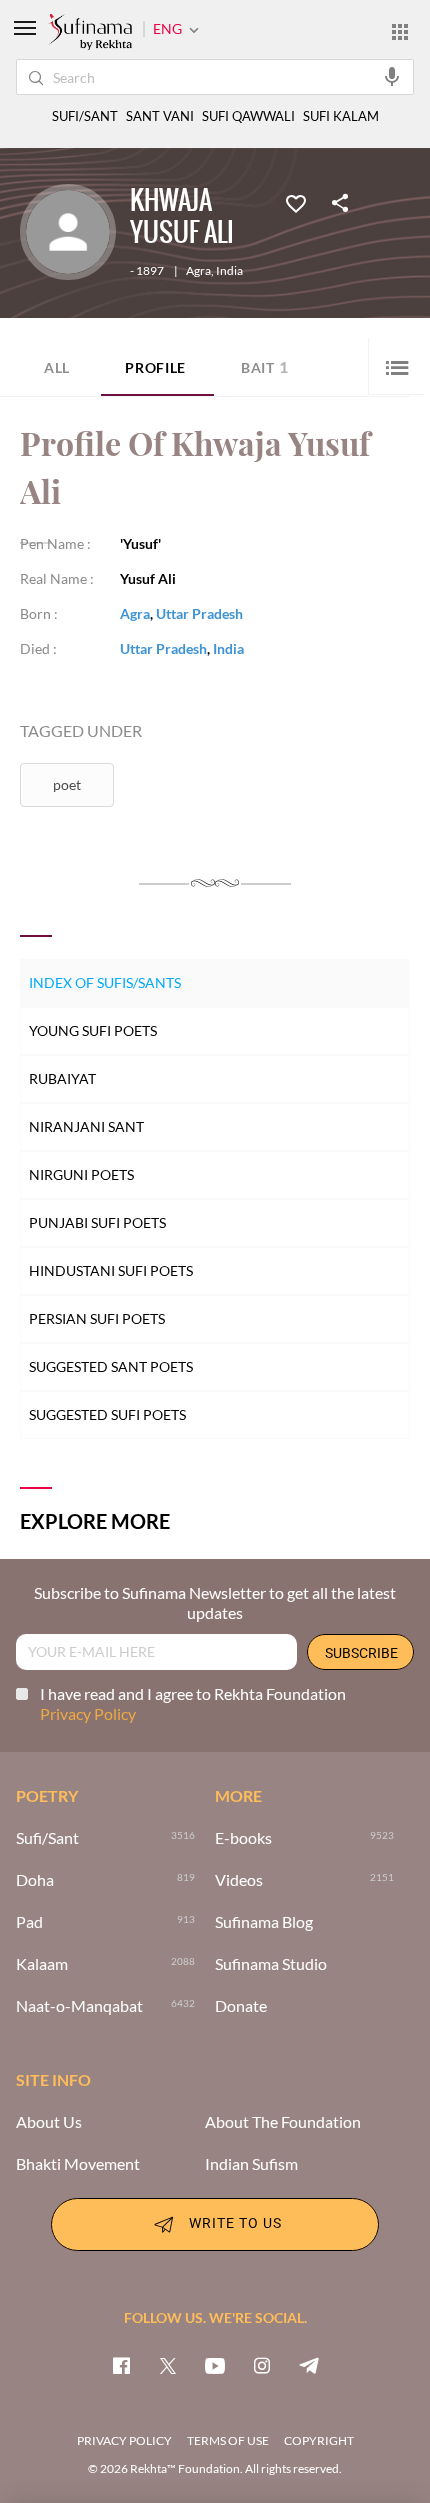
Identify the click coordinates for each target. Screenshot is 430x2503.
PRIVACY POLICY (124, 2440)
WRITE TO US (235, 2222)
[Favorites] (296, 202)
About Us (49, 2122)
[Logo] (90, 33)
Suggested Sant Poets (111, 1366)
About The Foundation (283, 2122)
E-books (243, 1838)
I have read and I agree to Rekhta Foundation (193, 1703)
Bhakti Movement (78, 2164)
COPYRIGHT (319, 2440)
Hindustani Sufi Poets (111, 1270)
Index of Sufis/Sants (105, 982)
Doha (35, 1880)
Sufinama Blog (264, 1922)
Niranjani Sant (86, 1126)
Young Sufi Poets (93, 1030)
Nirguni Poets (81, 1174)
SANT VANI (160, 116)
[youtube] (215, 2365)
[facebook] (121, 2365)
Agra (198, 271)
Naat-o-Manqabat (79, 2006)
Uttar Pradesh (199, 613)
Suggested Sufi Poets (107, 1414)
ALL (57, 367)
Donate (241, 2006)
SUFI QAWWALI (248, 116)
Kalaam (42, 1964)
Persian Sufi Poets (97, 1318)
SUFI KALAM (341, 116)
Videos (239, 1880)
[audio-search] (392, 76)
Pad (29, 1922)
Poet (67, 784)
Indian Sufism (251, 2164)
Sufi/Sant (47, 1838)
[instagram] (262, 2365)
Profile (155, 367)
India (229, 271)
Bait (265, 366)
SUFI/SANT (85, 116)
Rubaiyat (62, 1078)
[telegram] (309, 2365)
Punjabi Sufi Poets (97, 1222)
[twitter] (168, 2365)
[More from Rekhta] (400, 31)
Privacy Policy (88, 1713)
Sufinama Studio (271, 1964)
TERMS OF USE (228, 2440)
